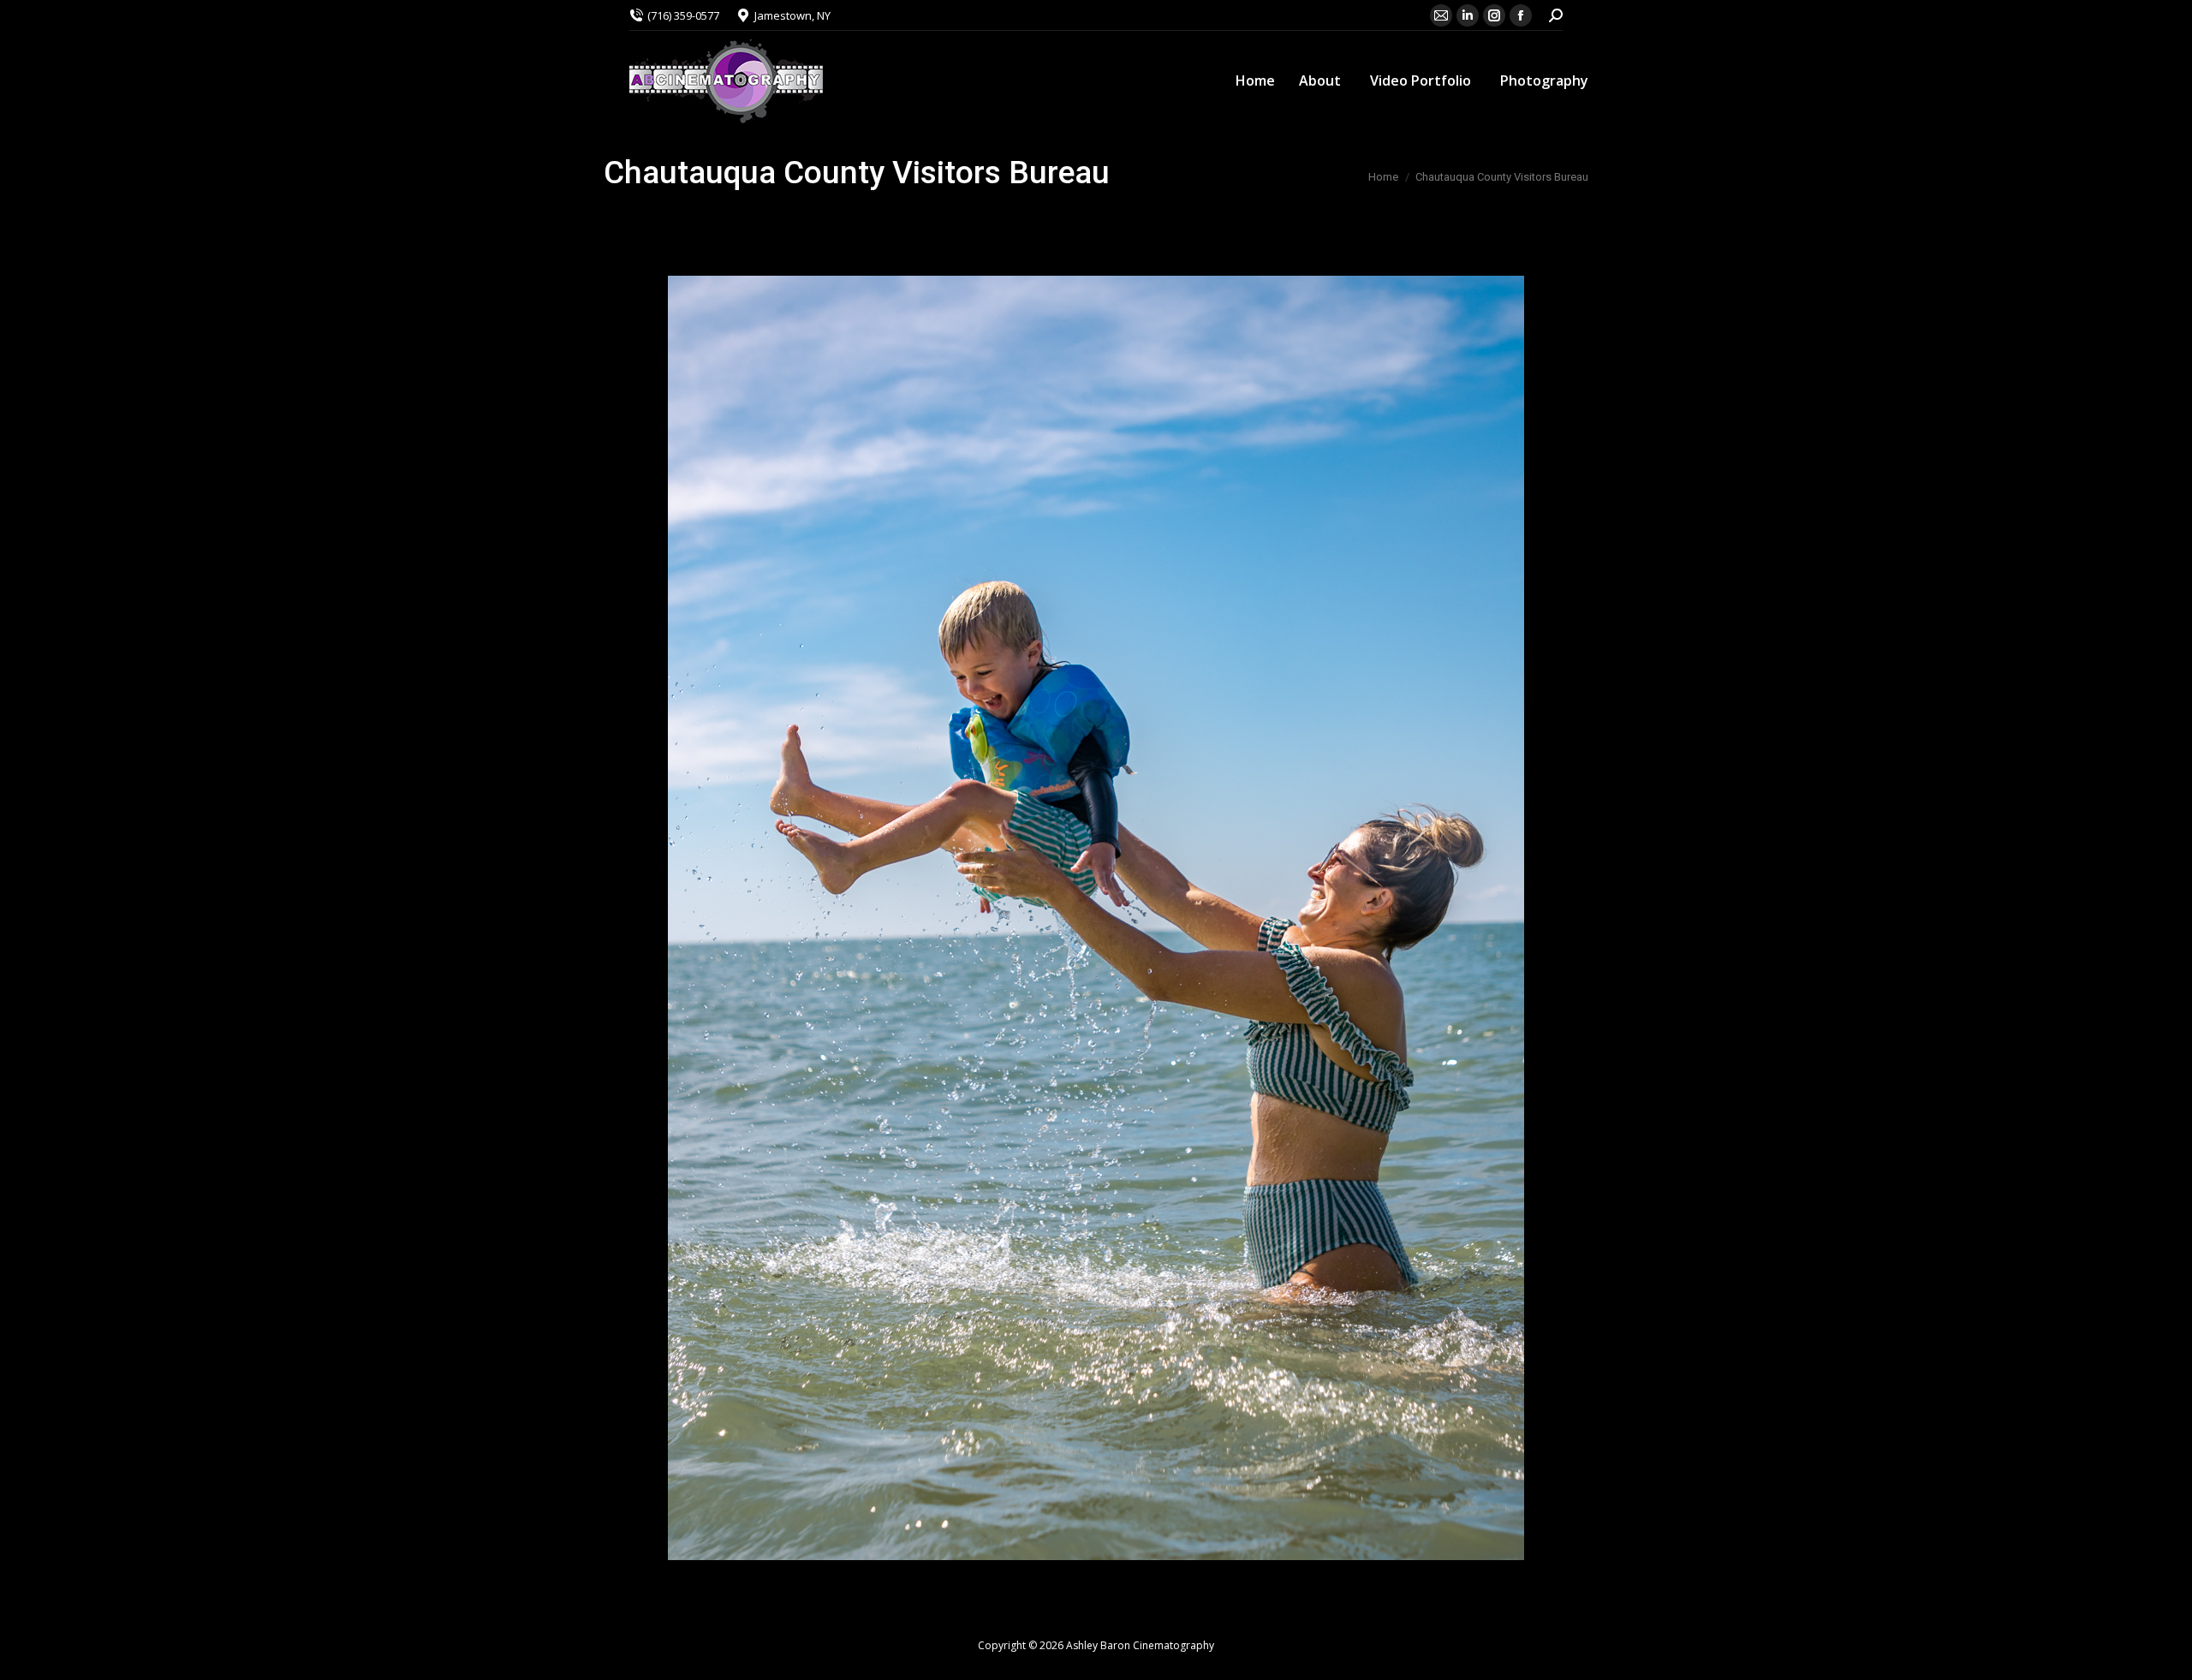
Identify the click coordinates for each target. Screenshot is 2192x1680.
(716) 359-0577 (683, 15)
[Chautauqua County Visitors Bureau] (1096, 918)
